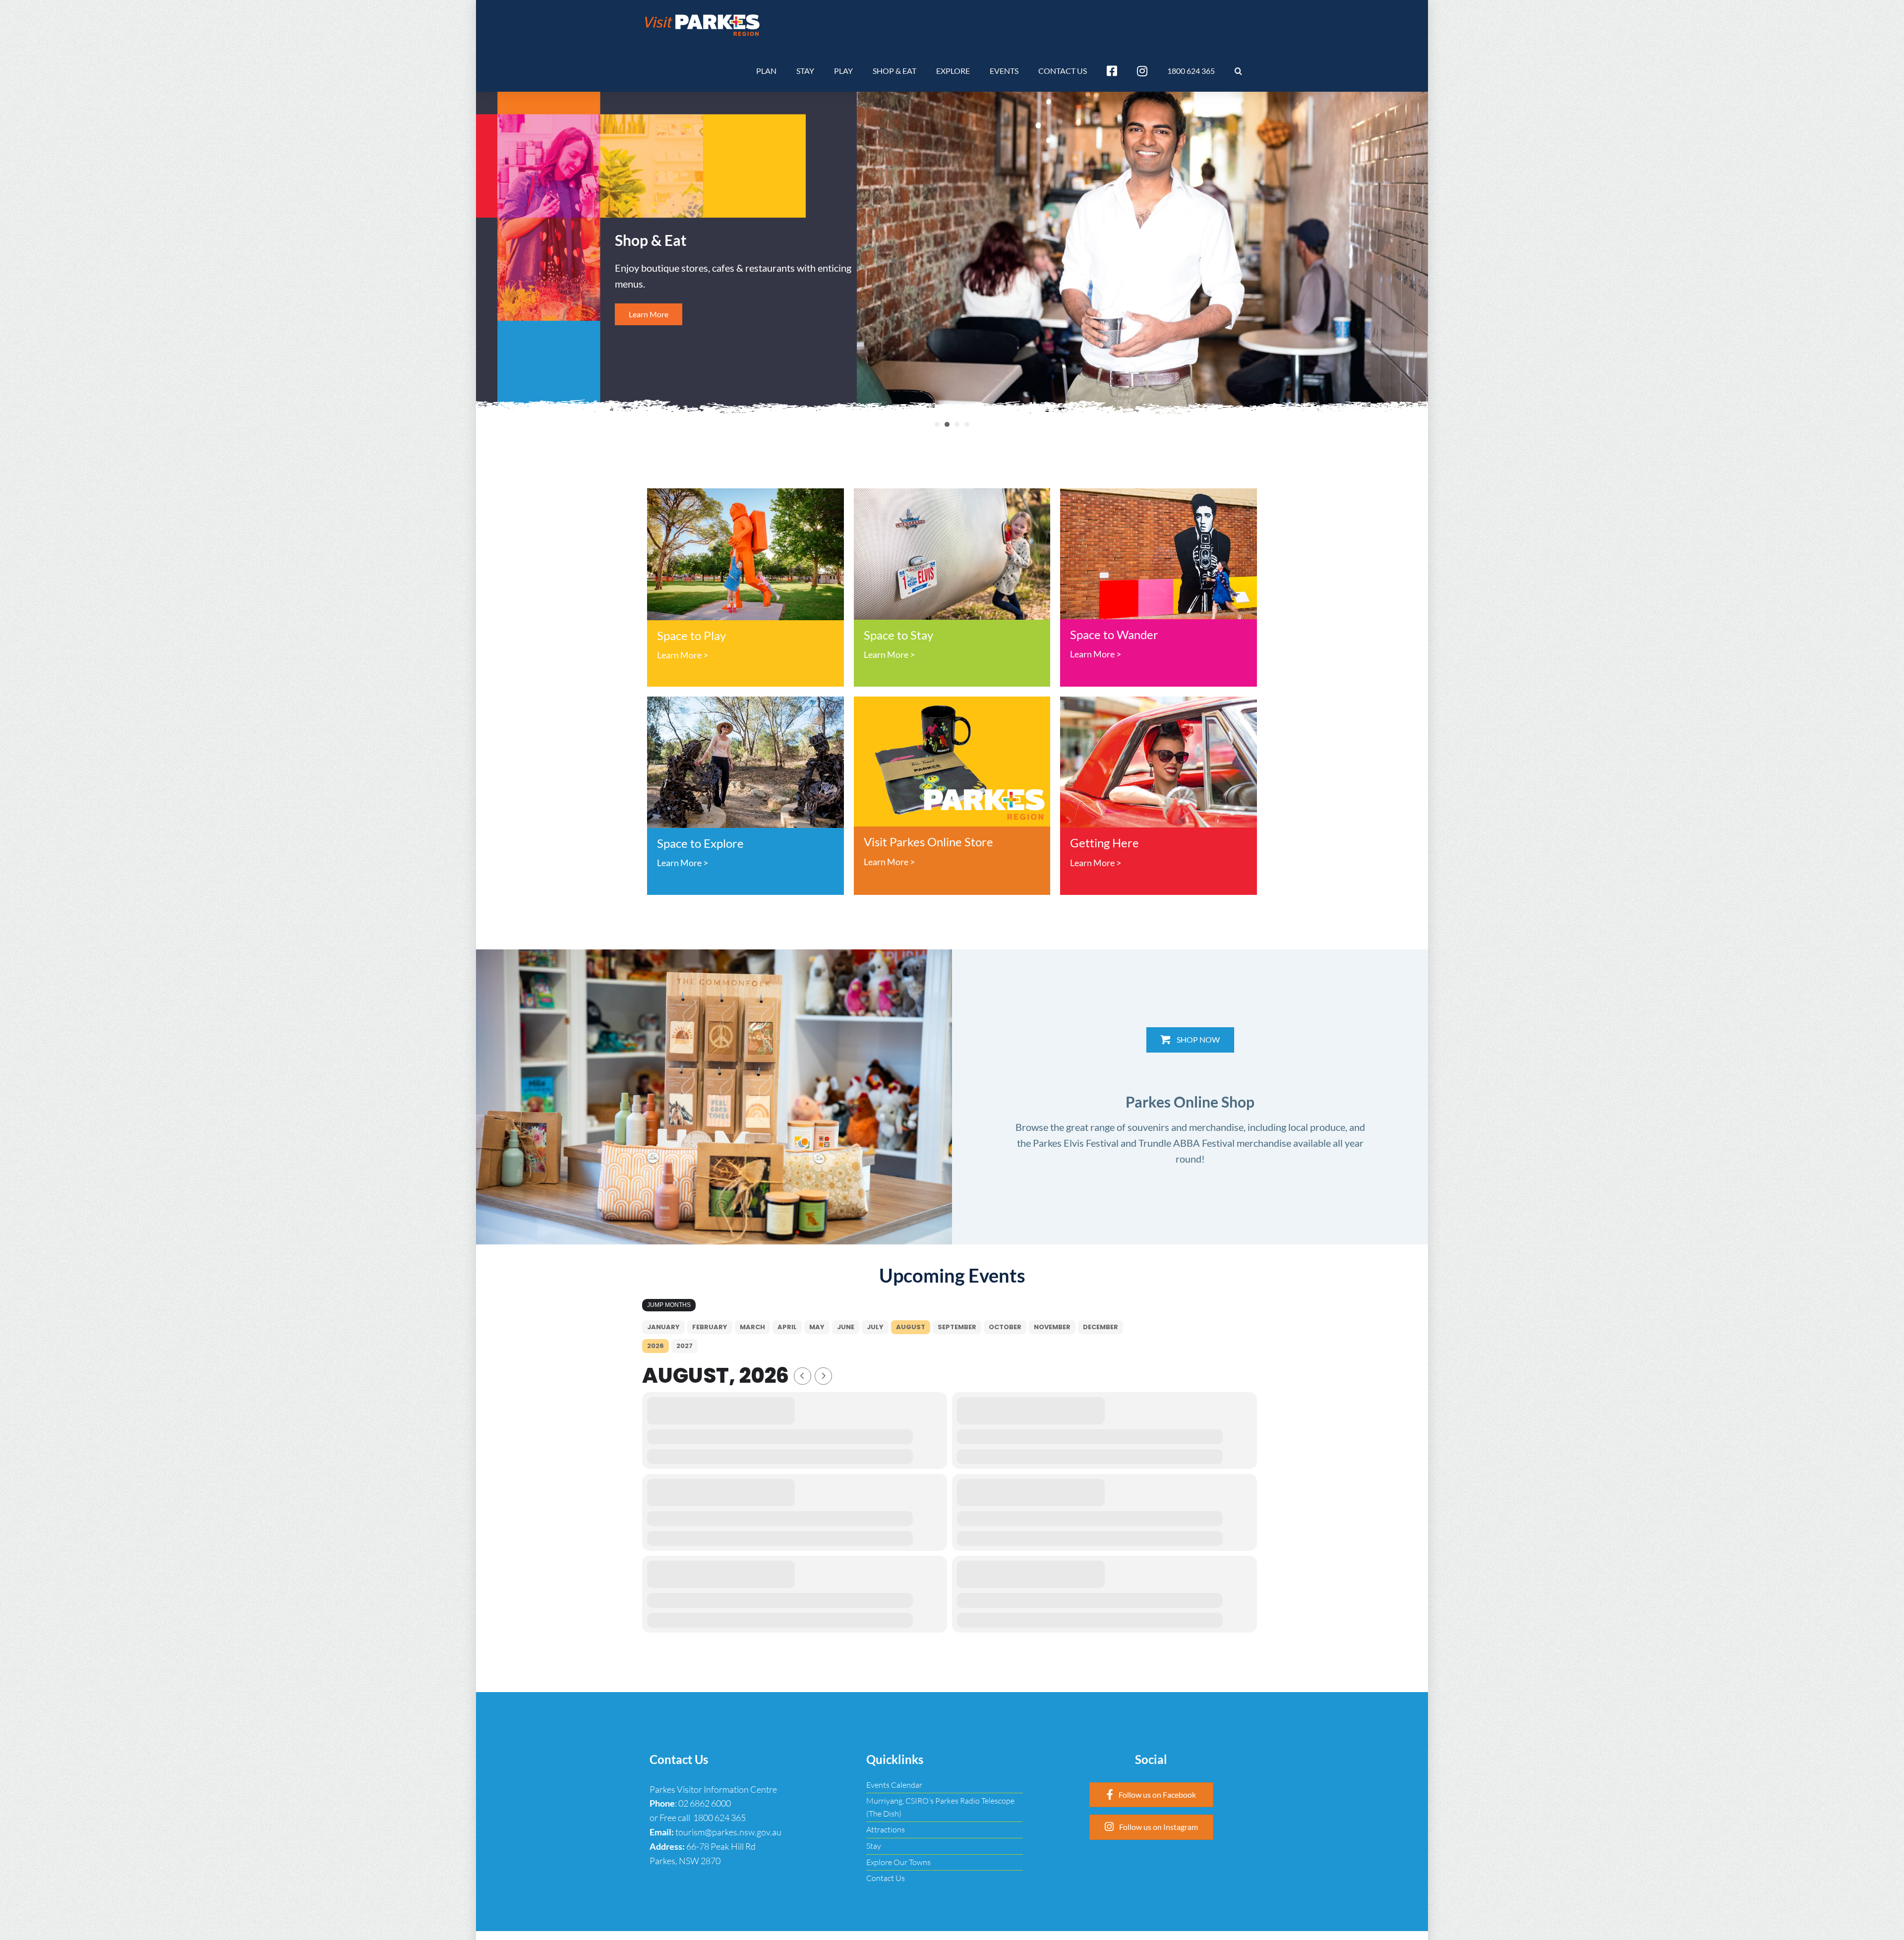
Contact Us (886, 1878)
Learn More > (683, 655)
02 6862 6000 (705, 1803)
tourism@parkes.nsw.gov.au (728, 1832)
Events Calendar (894, 1785)
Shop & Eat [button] (947, 424)
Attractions (886, 1829)
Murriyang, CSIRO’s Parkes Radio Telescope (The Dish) (940, 1807)
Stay (874, 1846)
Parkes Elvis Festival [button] (957, 424)
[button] (1238, 71)
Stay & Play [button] (967, 424)
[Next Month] (823, 1376)
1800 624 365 (719, 1818)
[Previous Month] (803, 1376)
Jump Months (669, 1305)
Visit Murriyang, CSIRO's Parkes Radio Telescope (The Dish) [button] (937, 424)
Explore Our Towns (898, 1862)
